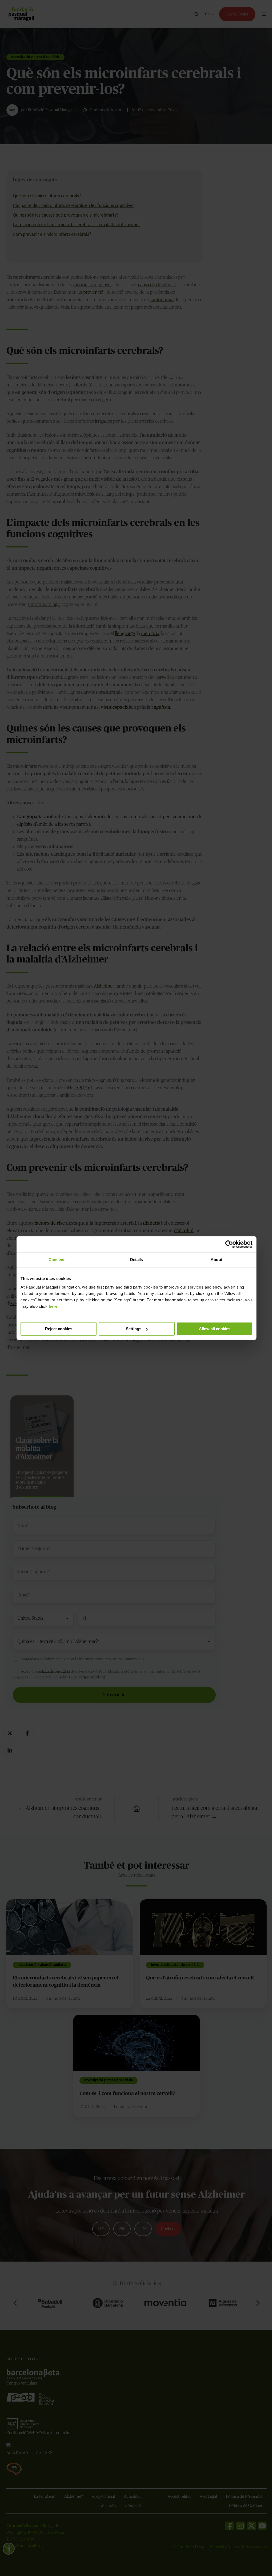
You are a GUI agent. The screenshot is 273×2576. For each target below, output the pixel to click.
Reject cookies (59, 1329)
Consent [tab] (57, 1260)
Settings (134, 1329)
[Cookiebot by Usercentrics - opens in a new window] (229, 1244)
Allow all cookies (215, 1329)
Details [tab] (137, 1260)
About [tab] (216, 1260)
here (53, 1306)
